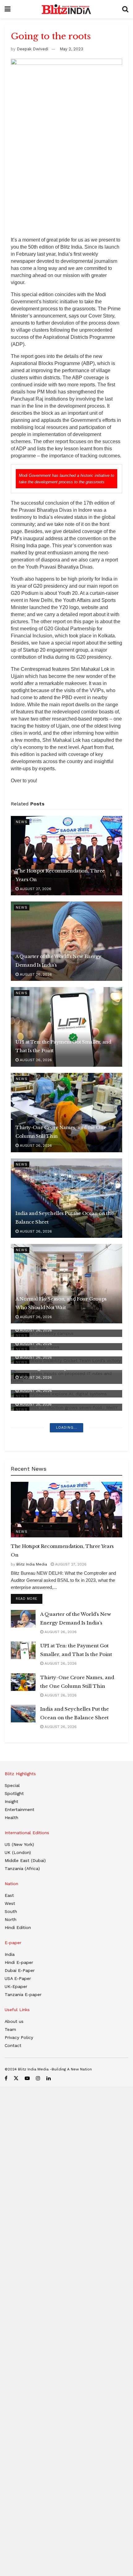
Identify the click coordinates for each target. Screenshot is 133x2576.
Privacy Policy (19, 2037)
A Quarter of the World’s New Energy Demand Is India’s (58, 961)
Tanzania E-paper (23, 1994)
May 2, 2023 (71, 49)
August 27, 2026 (35, 889)
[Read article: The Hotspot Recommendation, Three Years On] (66, 856)
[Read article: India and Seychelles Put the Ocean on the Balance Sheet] (66, 1198)
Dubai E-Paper (20, 1970)
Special (12, 1785)
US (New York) (19, 1844)
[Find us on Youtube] (27, 2078)
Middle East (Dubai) (25, 1860)
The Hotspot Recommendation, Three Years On (60, 875)
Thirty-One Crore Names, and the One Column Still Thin (61, 1132)
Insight (11, 1801)
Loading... (67, 1428)
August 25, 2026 (35, 1404)
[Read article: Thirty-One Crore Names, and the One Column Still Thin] (66, 1113)
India (10, 1954)
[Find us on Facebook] (6, 2078)
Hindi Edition (18, 1927)
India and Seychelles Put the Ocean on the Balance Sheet (64, 1218)
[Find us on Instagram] (38, 2078)
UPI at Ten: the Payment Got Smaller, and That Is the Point (63, 1046)
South (11, 1911)
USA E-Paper (18, 1978)
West (10, 1903)
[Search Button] (125, 9)
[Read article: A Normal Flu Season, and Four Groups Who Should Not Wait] (66, 1284)
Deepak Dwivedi (32, 49)
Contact (13, 2045)
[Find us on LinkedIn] (49, 2078)
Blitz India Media (32, 1564)
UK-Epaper (16, 1986)
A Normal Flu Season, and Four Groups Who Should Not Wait (61, 1303)
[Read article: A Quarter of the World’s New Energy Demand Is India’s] (66, 941)
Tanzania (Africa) (22, 1868)
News (22, 822)
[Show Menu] (8, 9)
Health (11, 1817)
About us (14, 2021)
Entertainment (19, 1809)
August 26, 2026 (35, 974)
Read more (29, 1599)
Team (10, 2029)
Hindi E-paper (19, 1962)
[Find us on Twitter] (16, 2078)
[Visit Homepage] (66, 9)
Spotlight (14, 1793)
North (11, 1919)
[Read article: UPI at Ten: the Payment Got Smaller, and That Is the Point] (66, 1027)
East (9, 1895)
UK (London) (18, 1852)
